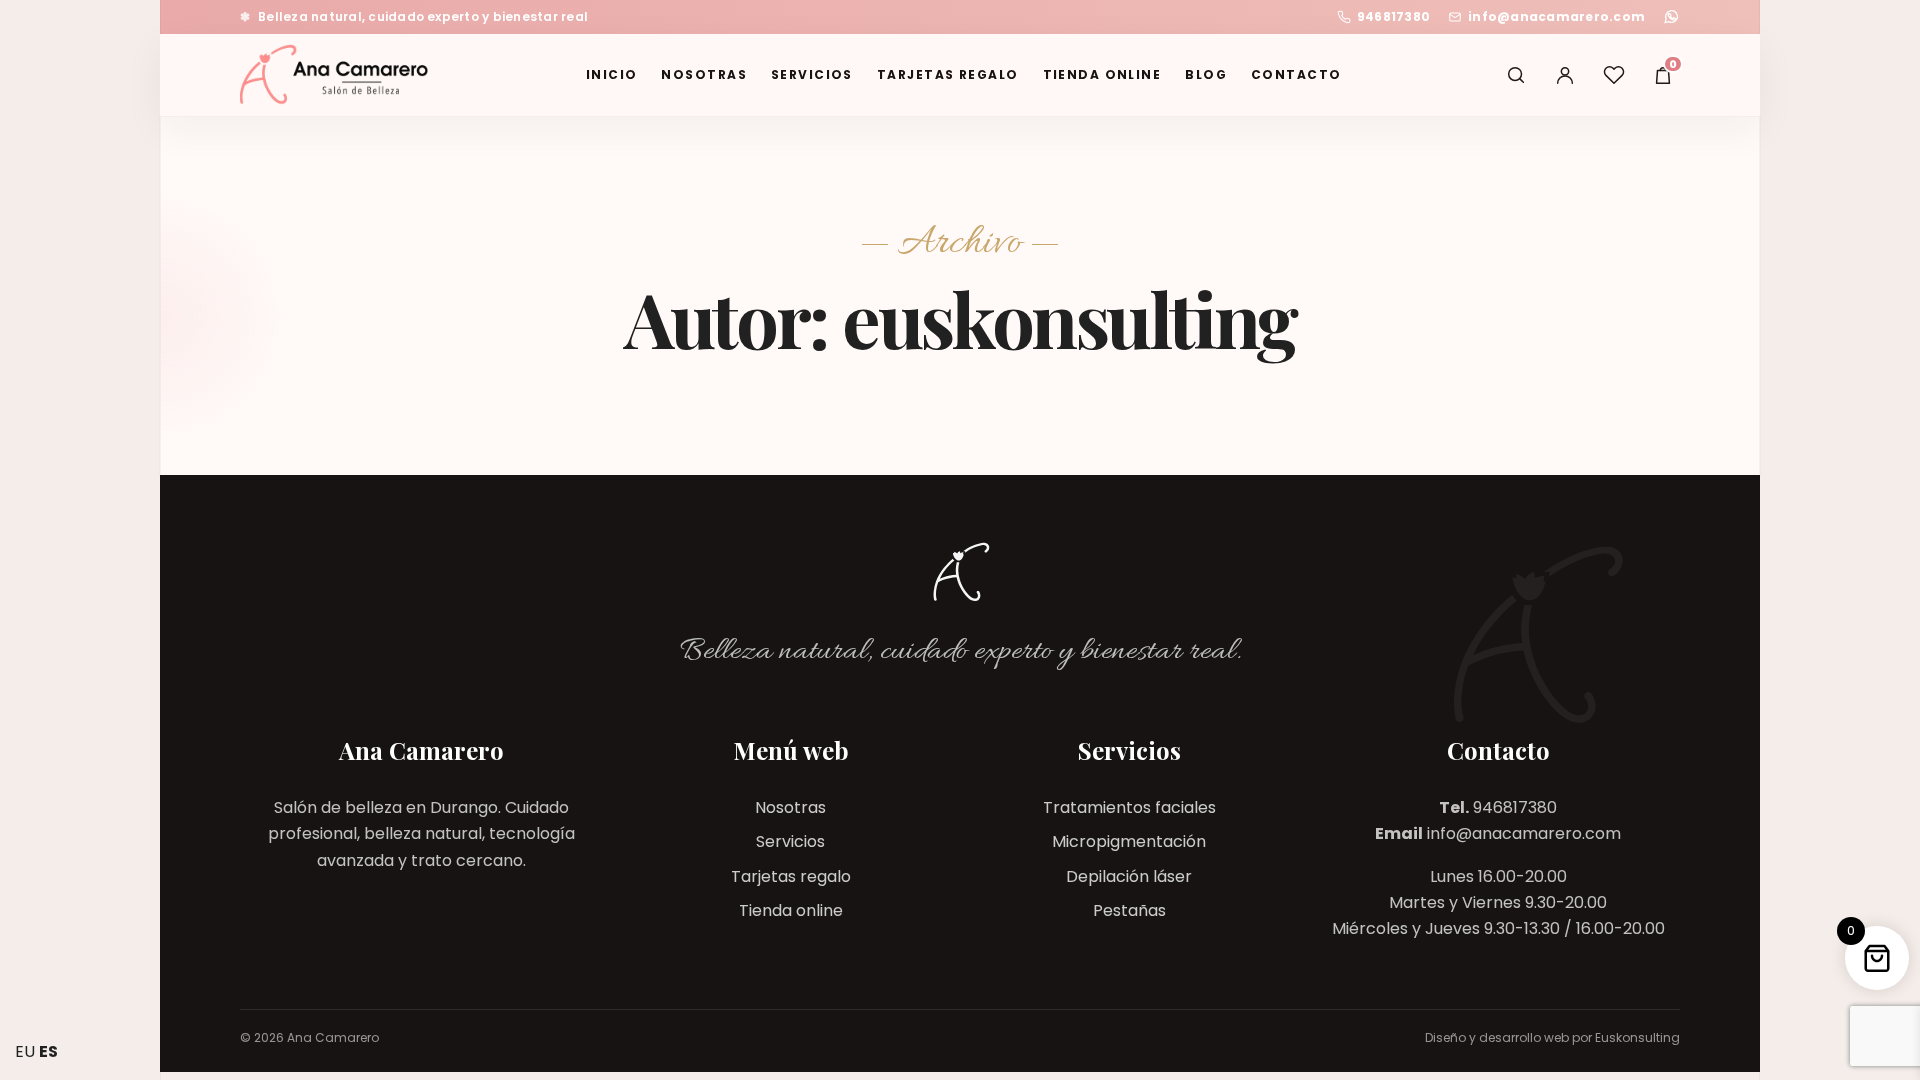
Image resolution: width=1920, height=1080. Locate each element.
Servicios (812, 74)
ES (48, 1051)
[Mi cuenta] (1565, 75)
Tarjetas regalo (948, 74)
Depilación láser (1129, 876)
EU (25, 1051)
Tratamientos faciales (1129, 807)
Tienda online (1102, 74)
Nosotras (704, 74)
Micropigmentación (1129, 841)
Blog (1206, 74)
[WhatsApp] (1671, 16)
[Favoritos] (1614, 75)
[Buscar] (1516, 75)
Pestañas (1129, 910)
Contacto (1296, 74)
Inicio (612, 74)
